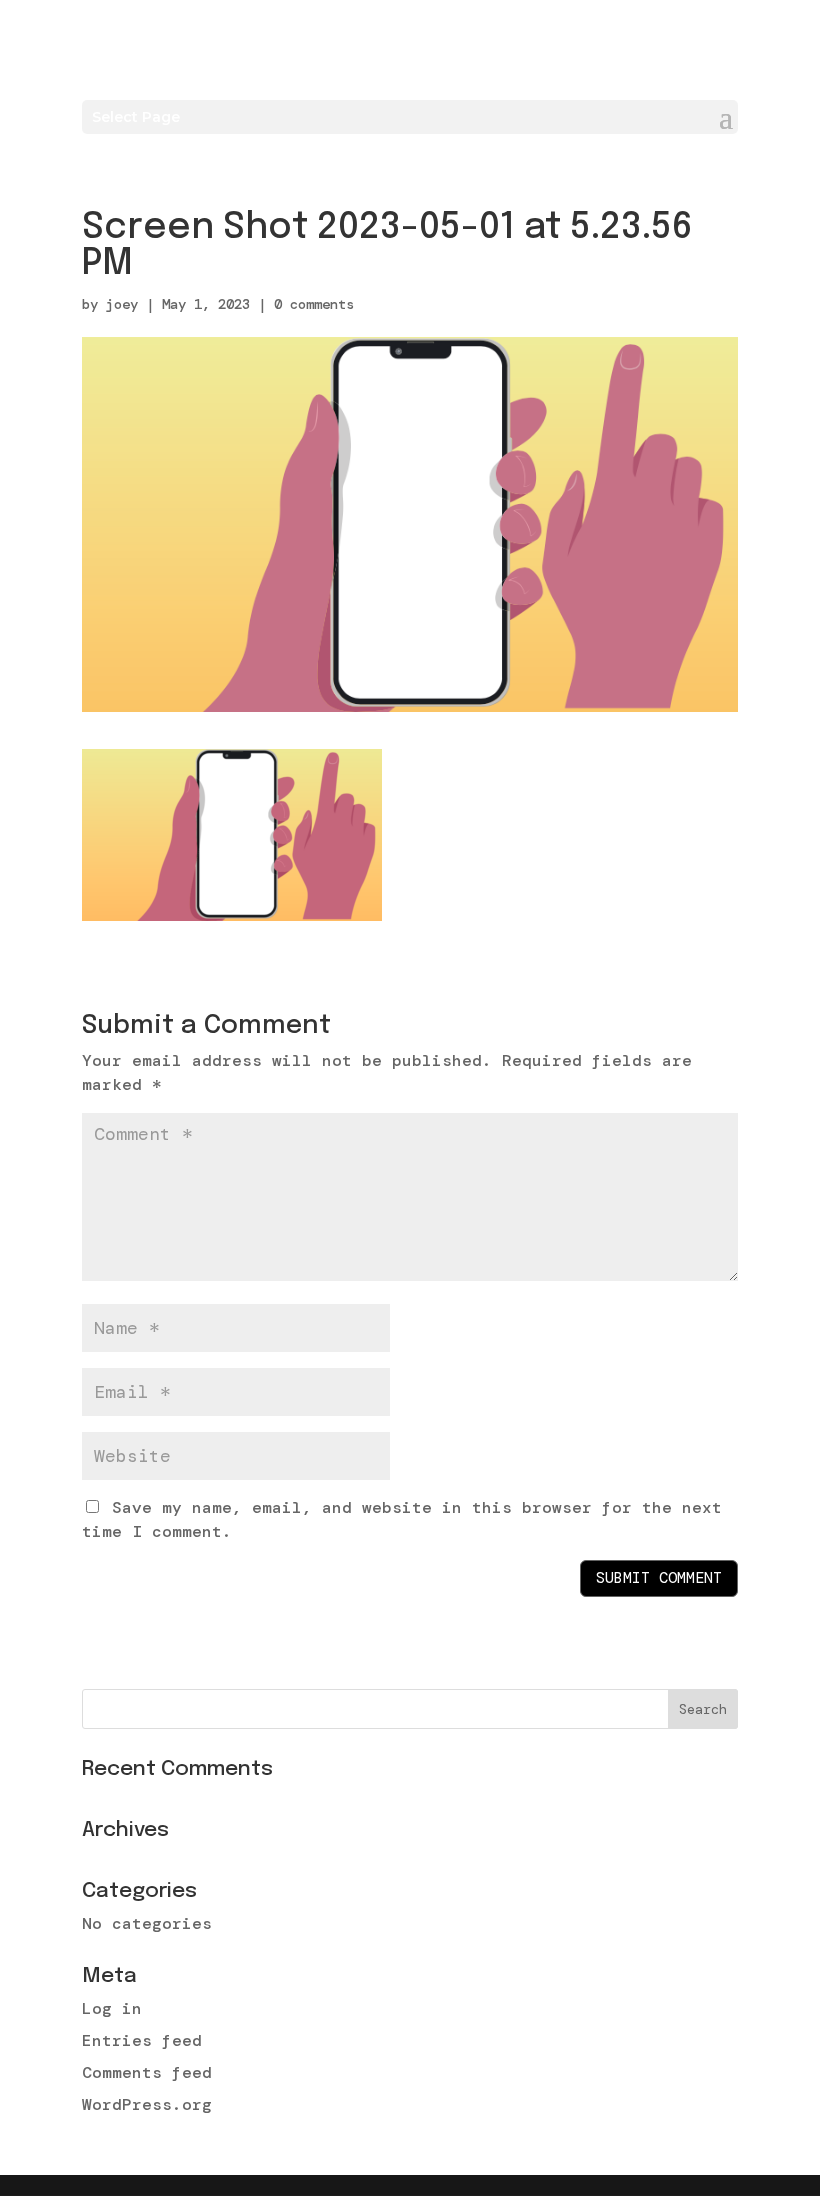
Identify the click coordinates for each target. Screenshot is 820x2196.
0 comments (314, 304)
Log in (112, 2008)
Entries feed (142, 2040)
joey (122, 304)
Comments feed (147, 2072)
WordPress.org (147, 2104)
